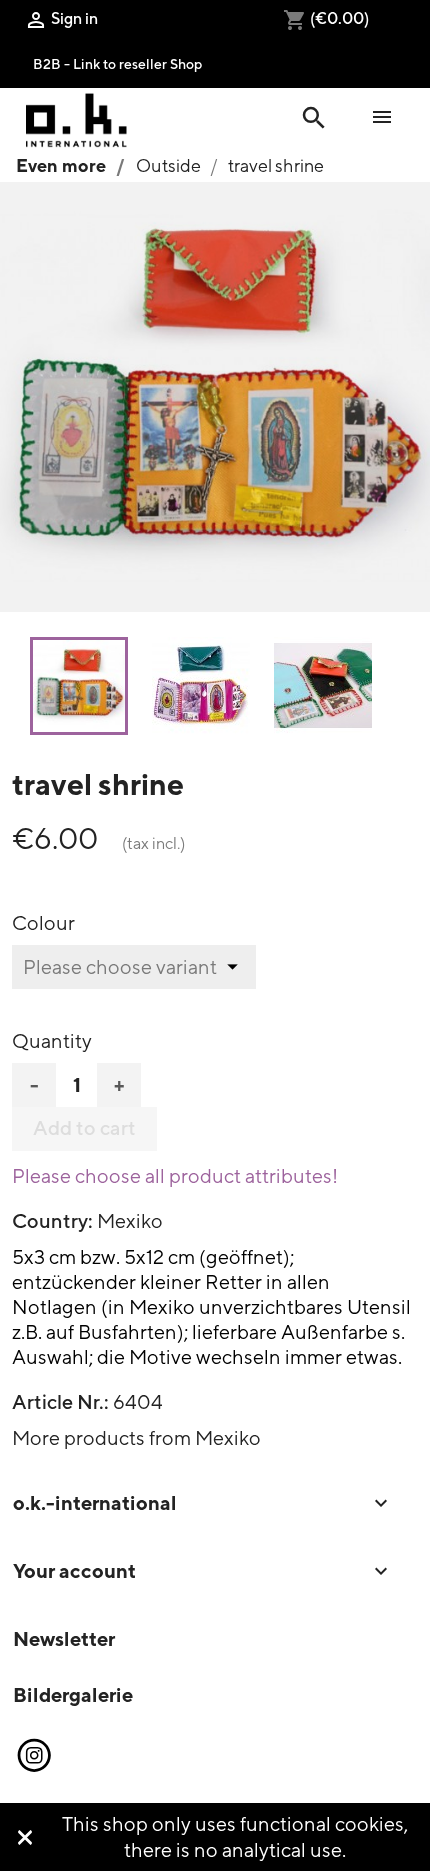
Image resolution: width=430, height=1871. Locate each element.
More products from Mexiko (136, 1437)
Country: (52, 1221)
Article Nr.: (60, 1402)
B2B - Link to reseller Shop (117, 63)
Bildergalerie (73, 1694)
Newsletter (64, 1638)
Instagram (33, 1756)
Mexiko (130, 1220)
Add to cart (84, 1128)
